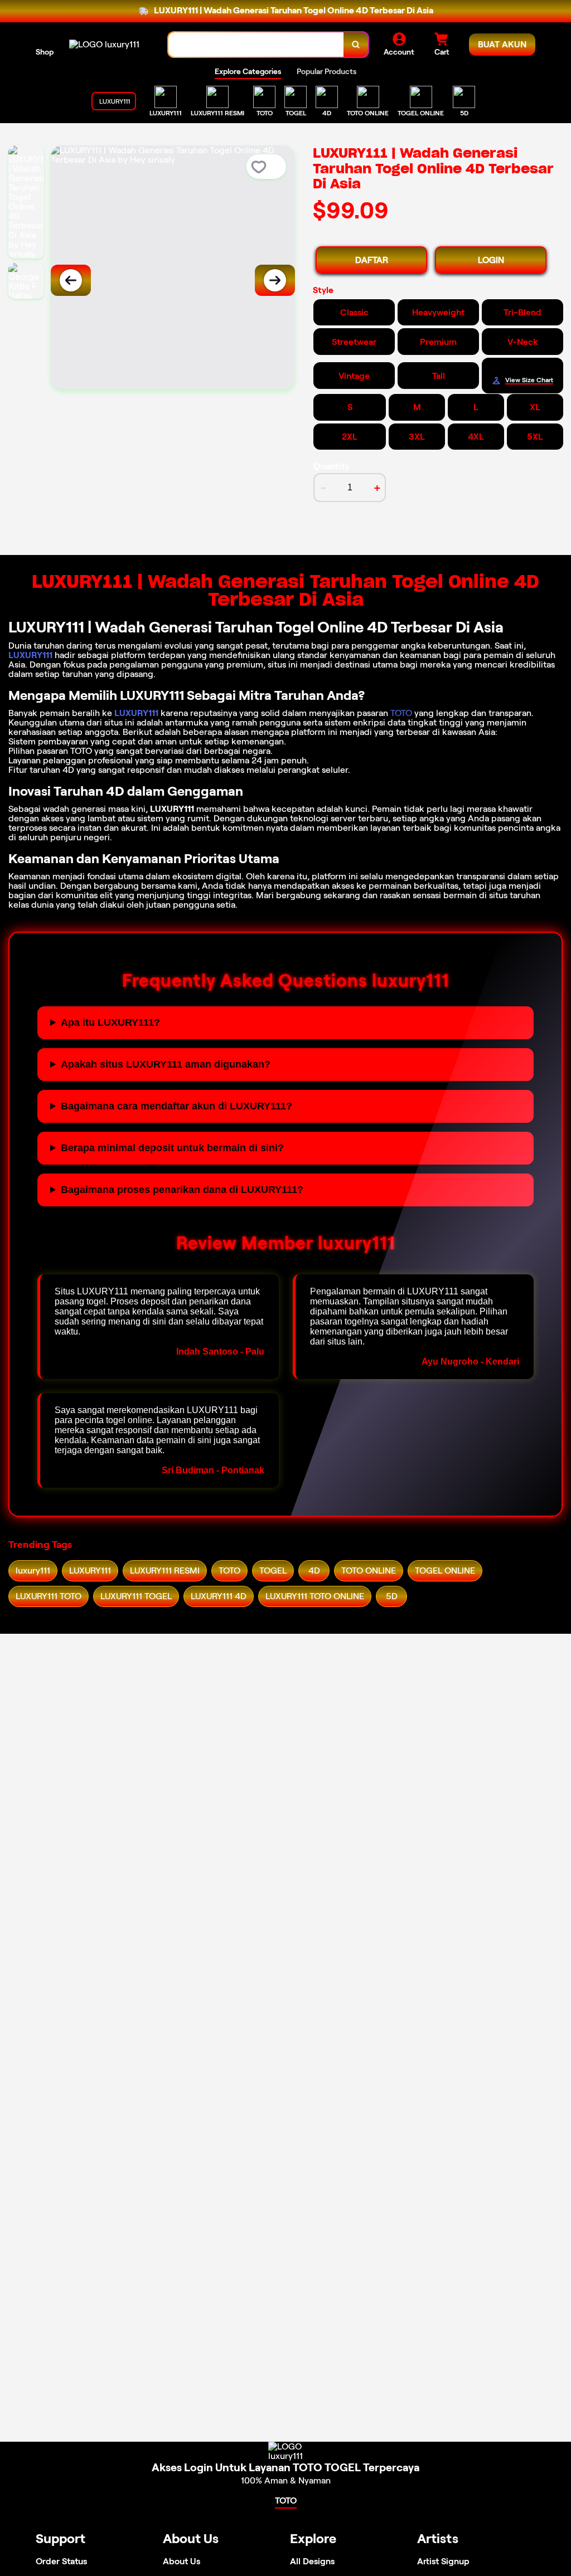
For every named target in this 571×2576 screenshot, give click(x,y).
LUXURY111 (30, 655)
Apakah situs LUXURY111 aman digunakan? (166, 1064)
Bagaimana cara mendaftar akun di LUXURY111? (176, 1106)
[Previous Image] (71, 280)
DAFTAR (372, 260)
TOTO (401, 713)
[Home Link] (104, 44)
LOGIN (491, 260)
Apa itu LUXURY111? (110, 1022)
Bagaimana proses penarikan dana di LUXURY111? (182, 1190)
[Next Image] (275, 280)
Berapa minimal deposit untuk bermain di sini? (172, 1148)
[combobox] (256, 45)
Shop (45, 52)
